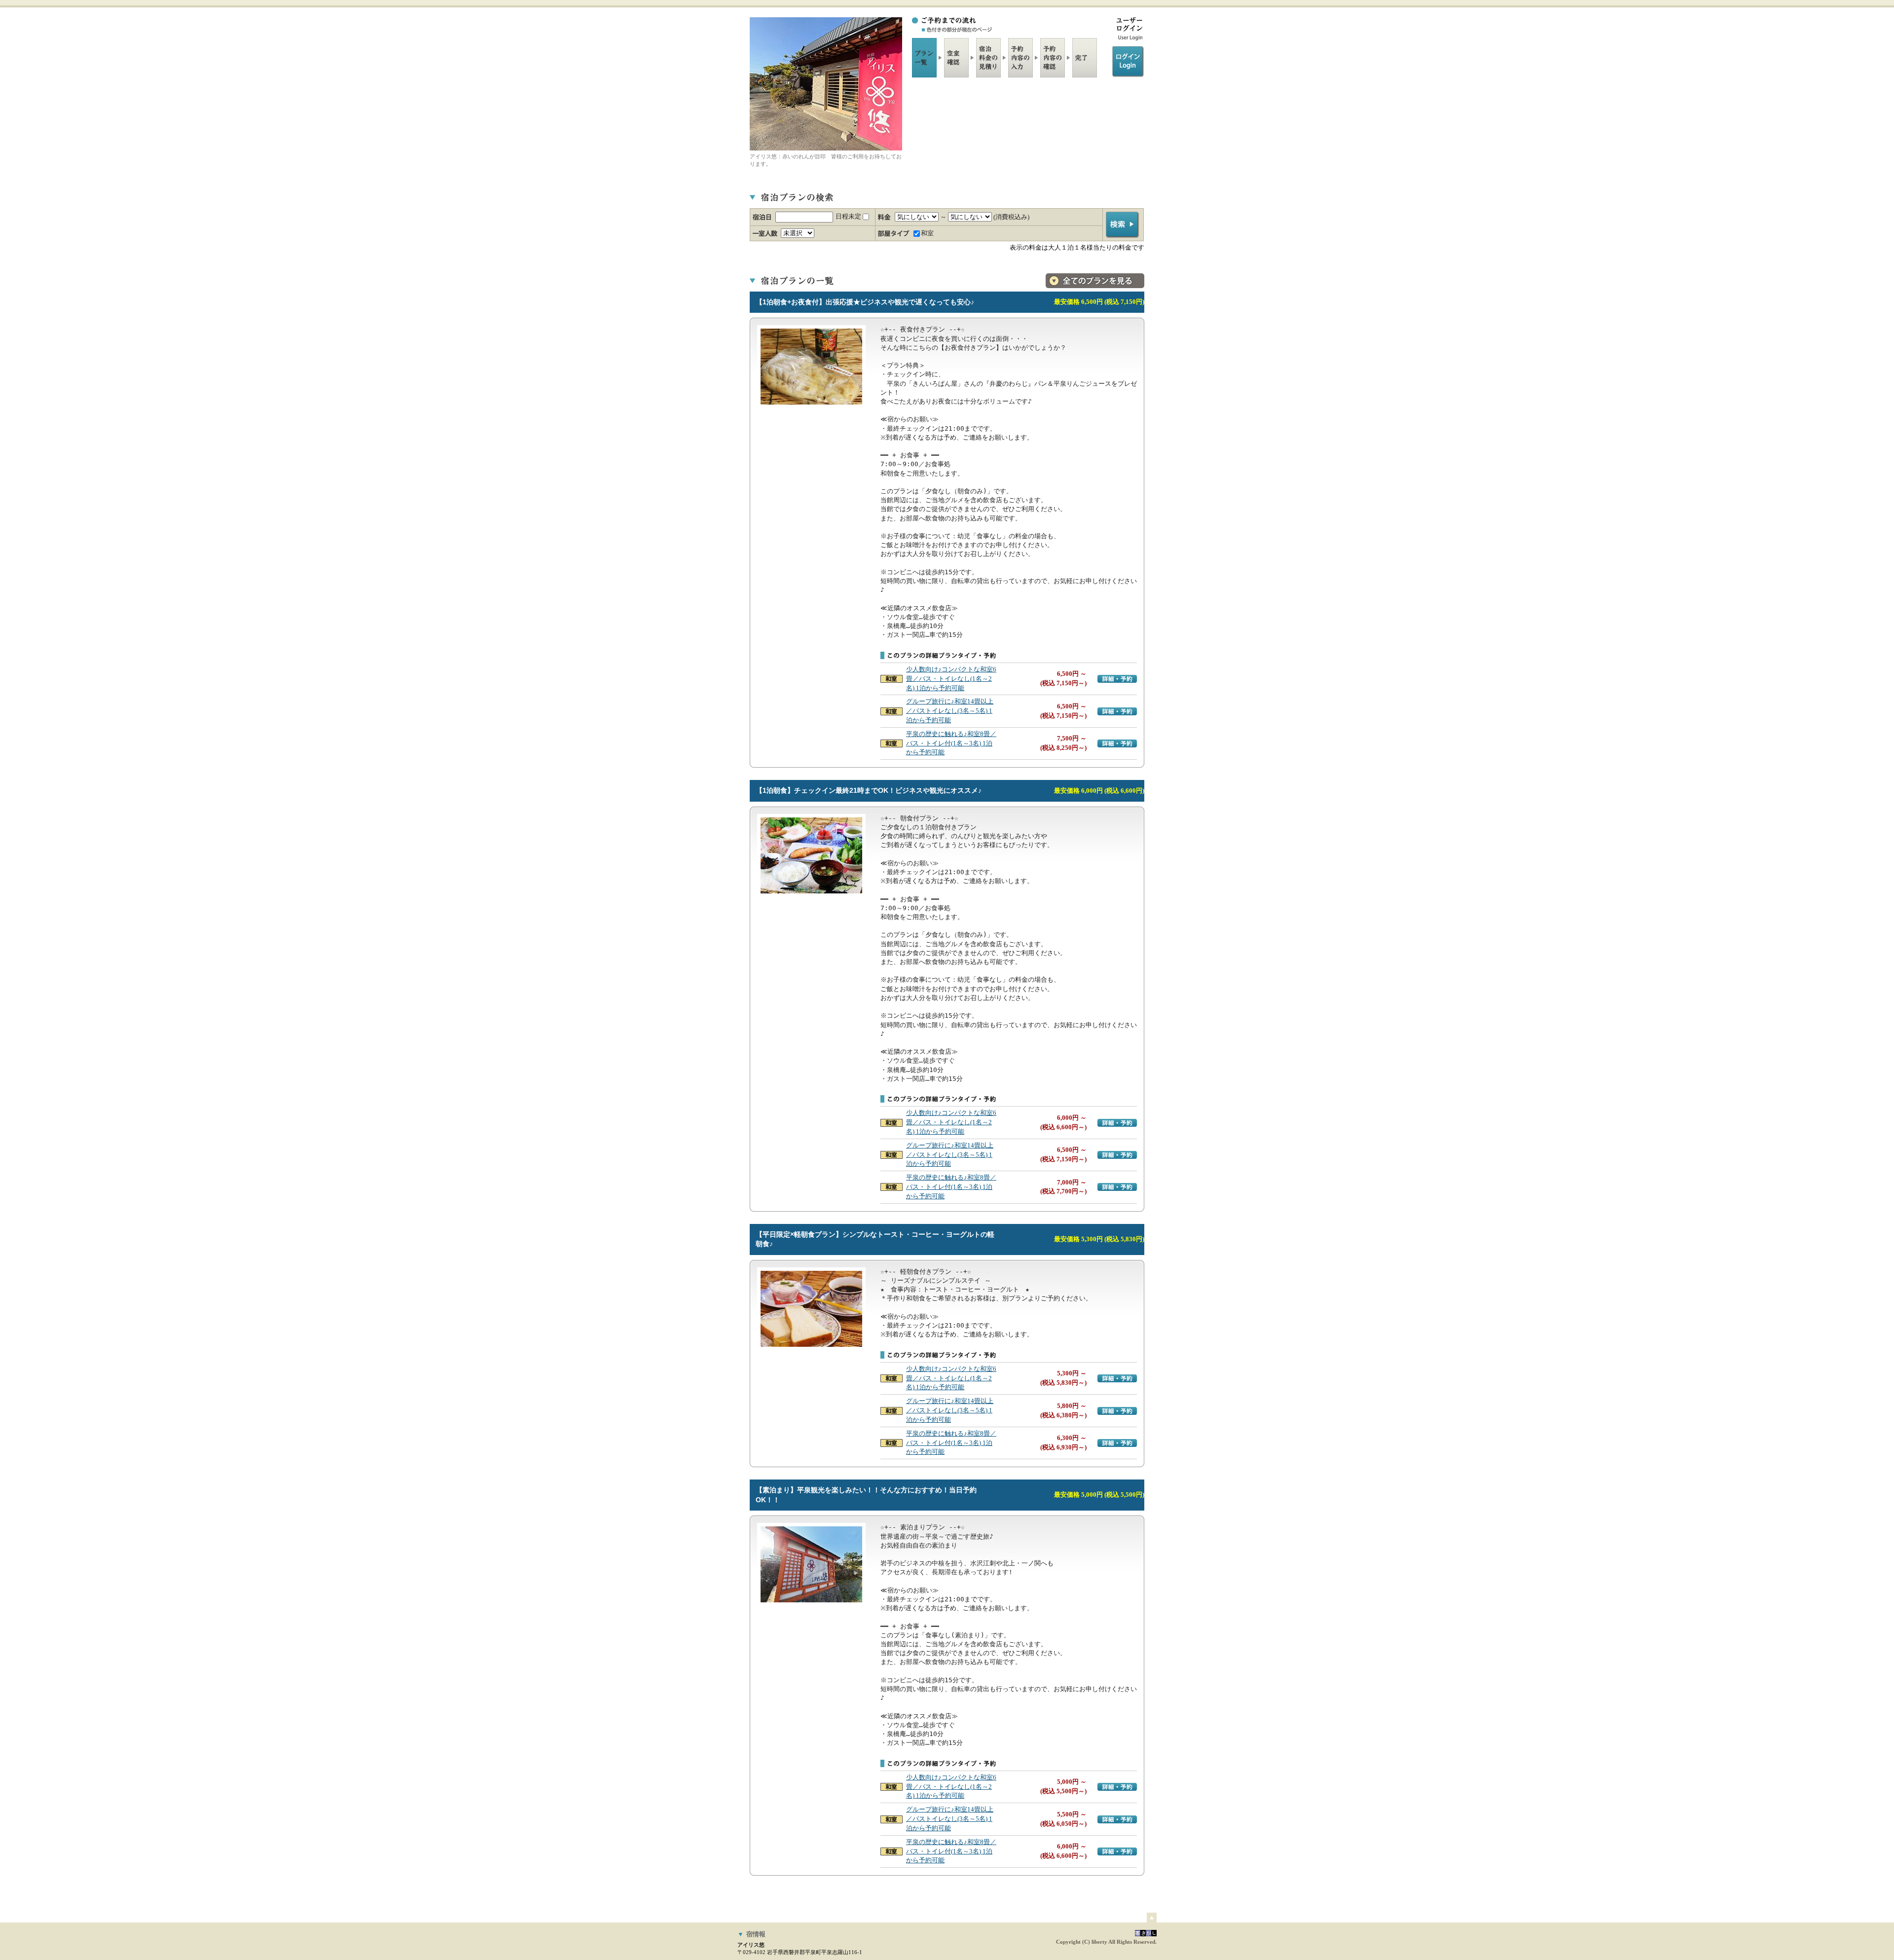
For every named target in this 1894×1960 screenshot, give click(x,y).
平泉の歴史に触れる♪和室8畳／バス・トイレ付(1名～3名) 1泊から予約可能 (951, 743)
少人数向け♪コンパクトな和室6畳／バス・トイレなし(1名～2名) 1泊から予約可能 (951, 679)
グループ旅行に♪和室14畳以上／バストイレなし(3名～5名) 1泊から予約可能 (950, 711)
